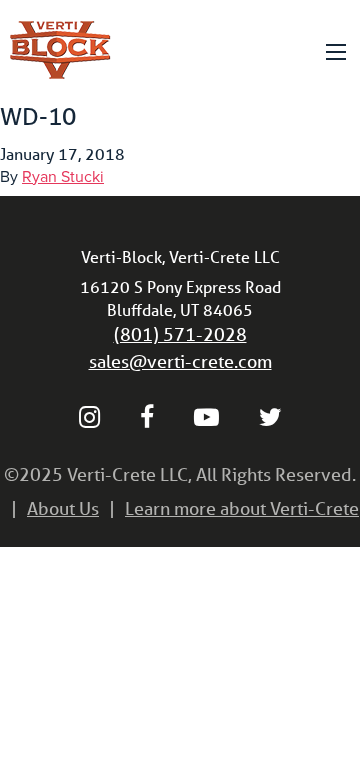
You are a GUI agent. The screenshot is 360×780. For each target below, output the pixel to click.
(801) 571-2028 (180, 334)
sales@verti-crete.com (180, 361)
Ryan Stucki (63, 177)
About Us (63, 508)
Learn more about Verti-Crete (242, 508)
